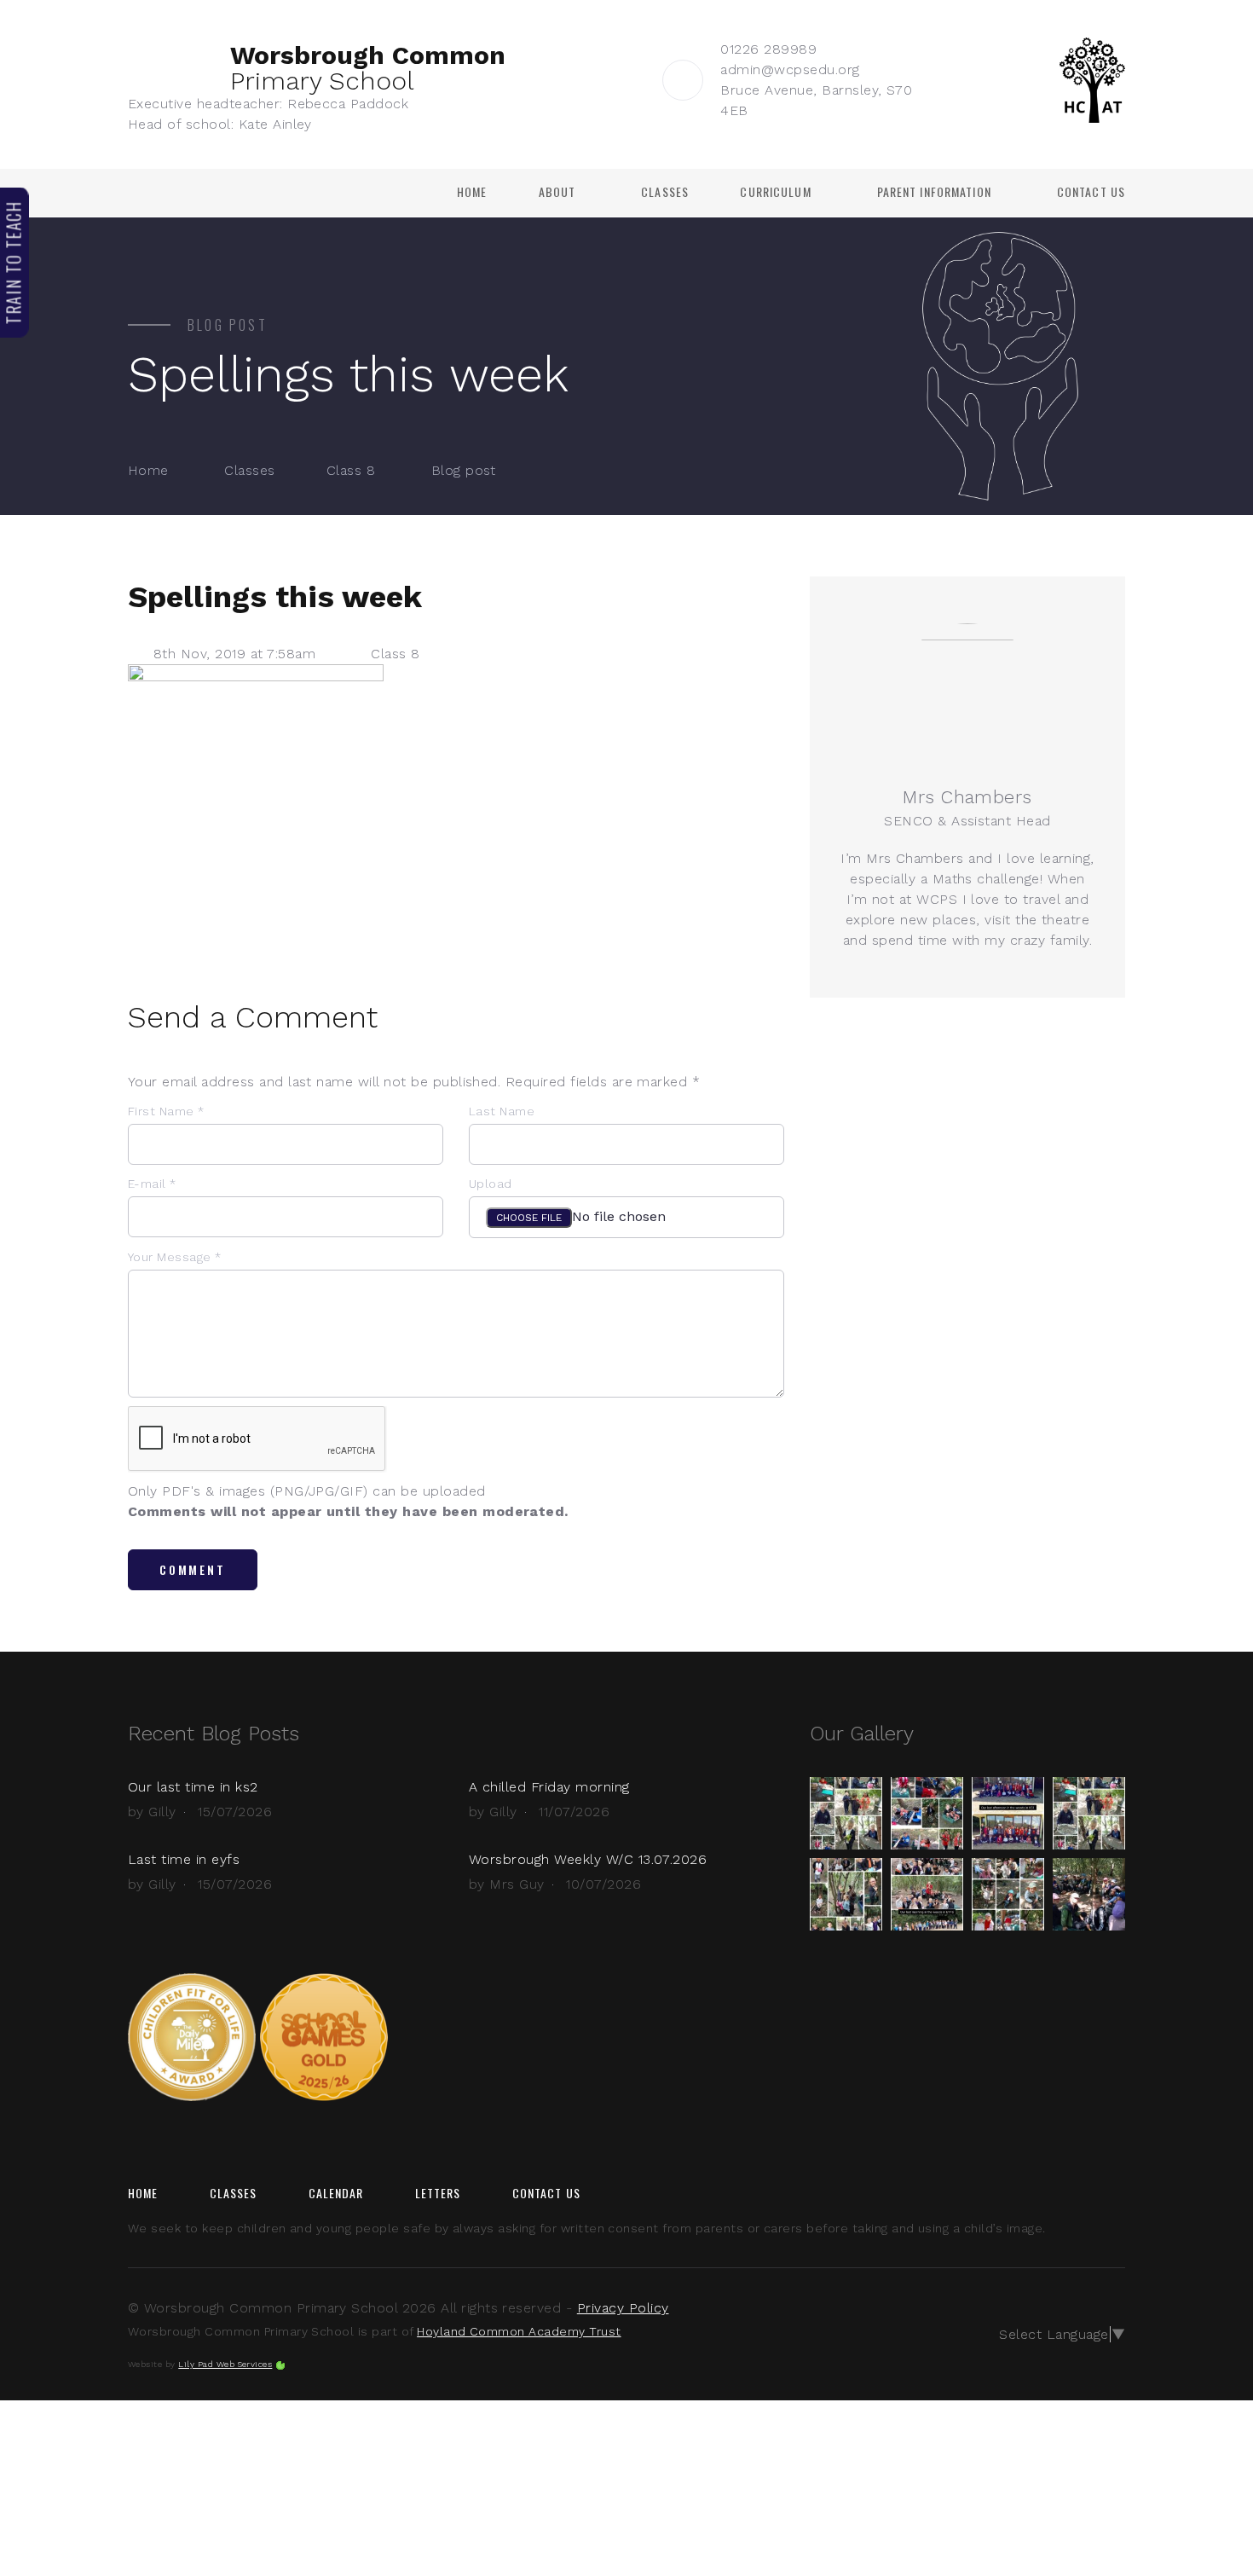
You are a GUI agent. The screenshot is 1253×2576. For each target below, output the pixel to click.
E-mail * (152, 1184)
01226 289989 (768, 49)
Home (472, 192)
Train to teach (14, 262)
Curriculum (775, 192)
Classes (665, 192)
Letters (438, 2193)
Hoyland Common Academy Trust (519, 2331)
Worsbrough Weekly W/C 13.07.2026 (588, 1859)
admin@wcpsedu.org (790, 69)
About (557, 192)
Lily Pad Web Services (225, 2364)
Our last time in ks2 (193, 1787)
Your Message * (175, 1257)
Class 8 (351, 470)
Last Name (502, 1111)
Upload (491, 1184)
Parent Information (934, 192)
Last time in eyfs (184, 1859)
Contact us (1091, 192)
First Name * (166, 1111)
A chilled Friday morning (549, 1787)
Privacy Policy (623, 2308)
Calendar (336, 2193)
